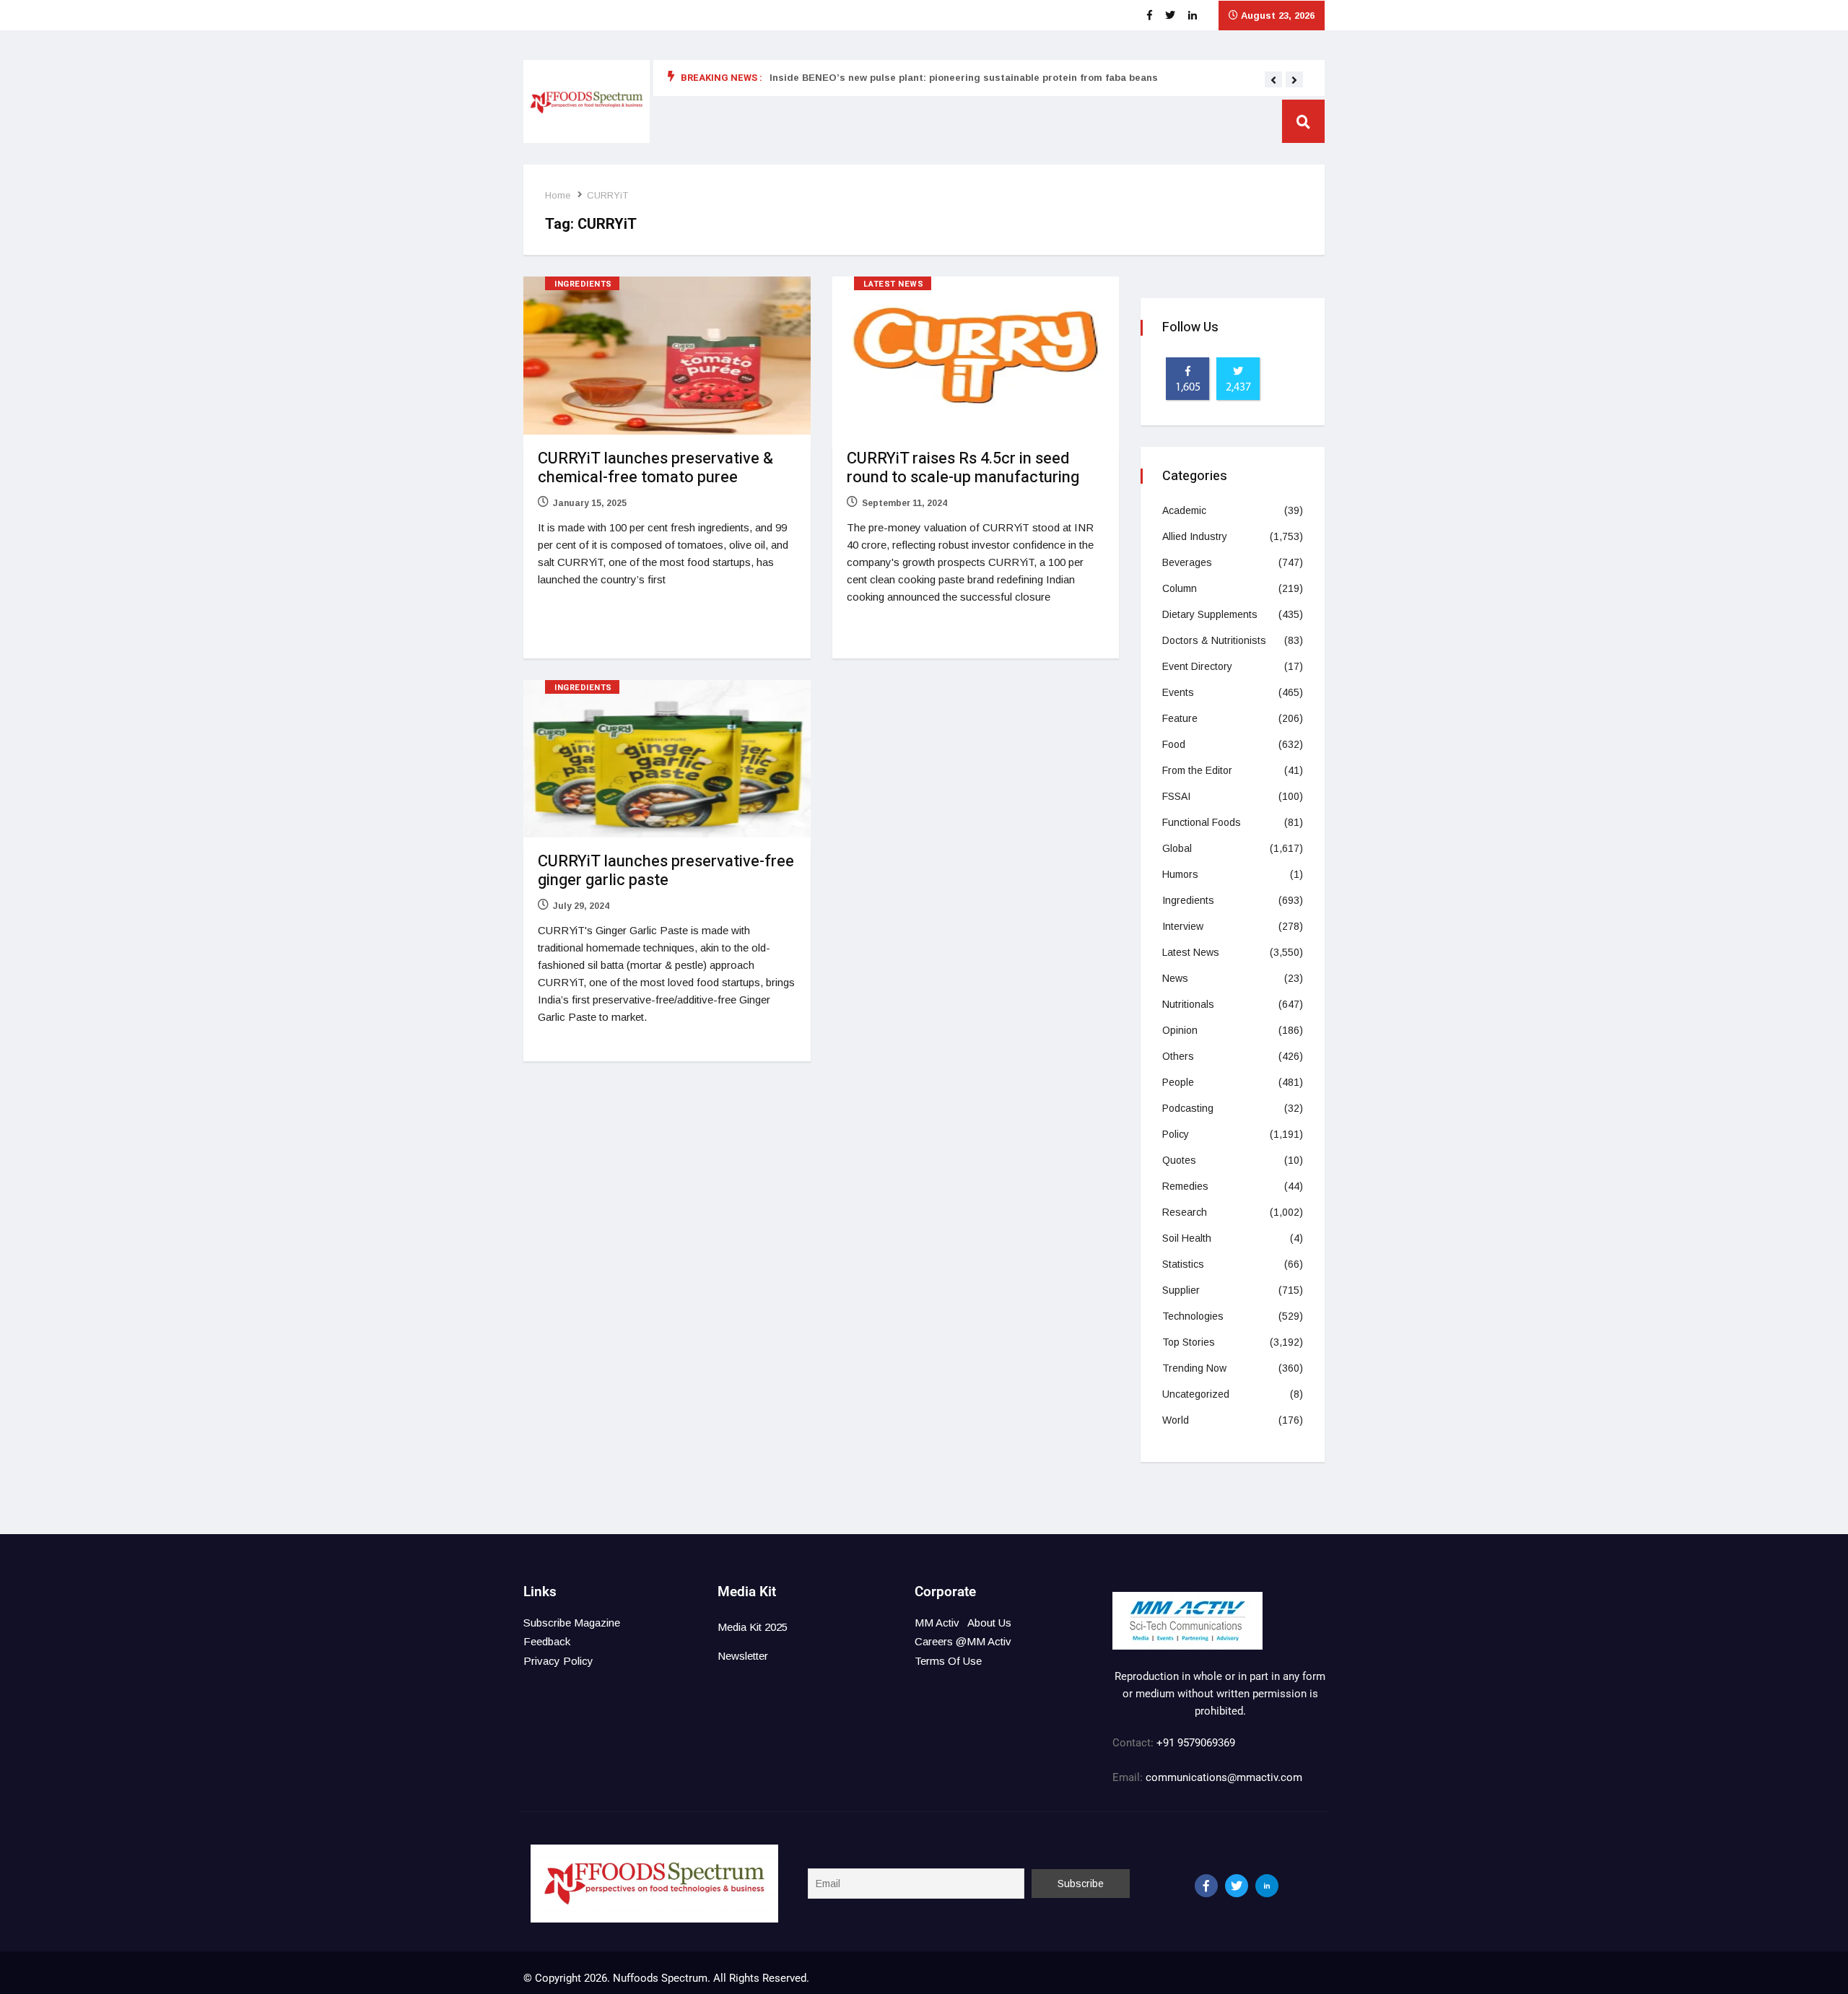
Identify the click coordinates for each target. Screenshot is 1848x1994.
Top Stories (1189, 1342)
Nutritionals (1188, 1004)
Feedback (547, 1641)
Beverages (1187, 562)
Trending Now (1194, 1368)
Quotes (1179, 1160)
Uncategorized (1196, 1394)
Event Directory (1197, 666)
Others (1178, 1056)
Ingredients (583, 284)
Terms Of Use (948, 1661)
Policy (1176, 1134)
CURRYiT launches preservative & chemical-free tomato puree (655, 468)
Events (1178, 692)
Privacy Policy (558, 1661)
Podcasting (1188, 1108)
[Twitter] (1237, 1886)
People (1178, 1082)
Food (1174, 744)
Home (558, 195)
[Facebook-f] (1206, 1886)
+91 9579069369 (1196, 1743)
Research (1185, 1212)
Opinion (1180, 1030)
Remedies (1185, 1186)
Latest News (894, 284)
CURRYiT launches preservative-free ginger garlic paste (666, 871)
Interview (1183, 926)
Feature (1180, 718)
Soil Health (1187, 1238)
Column (1180, 588)
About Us (989, 1623)
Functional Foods (1202, 822)
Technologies (1193, 1316)
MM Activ (937, 1623)
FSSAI (1176, 796)
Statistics (1183, 1264)
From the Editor (1197, 770)
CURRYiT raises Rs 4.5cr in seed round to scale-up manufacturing (963, 468)
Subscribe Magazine (572, 1623)
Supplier (1181, 1290)
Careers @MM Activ (963, 1641)
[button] (1273, 80)
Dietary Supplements (1210, 614)
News (1175, 978)
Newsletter (743, 1656)
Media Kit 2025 (753, 1627)
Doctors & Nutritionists (1214, 640)
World (1176, 1420)
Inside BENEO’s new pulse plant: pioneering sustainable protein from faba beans (964, 78)
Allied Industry (1195, 536)
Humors (1180, 874)
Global (1177, 848)
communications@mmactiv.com (1222, 1777)
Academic (1184, 510)
